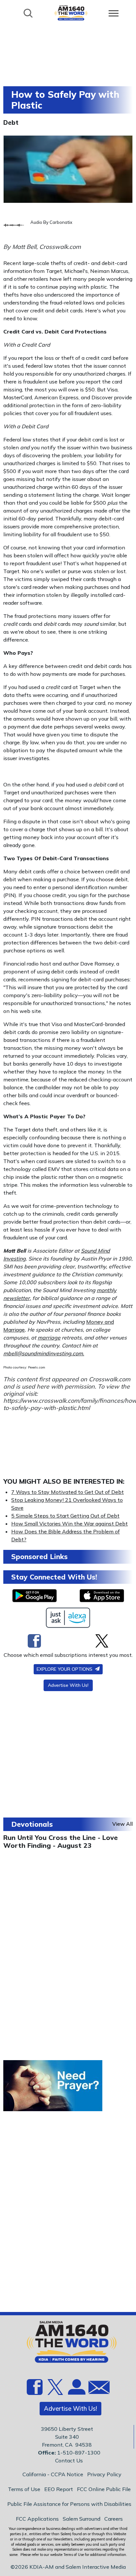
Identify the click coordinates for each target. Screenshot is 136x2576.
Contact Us (69, 2460)
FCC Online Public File (104, 2489)
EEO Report (59, 2489)
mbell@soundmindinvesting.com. (44, 1353)
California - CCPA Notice (53, 2474)
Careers (114, 2519)
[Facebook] (34, 1641)
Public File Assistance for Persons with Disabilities (69, 2504)
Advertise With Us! (68, 1685)
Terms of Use (24, 2489)
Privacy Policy (104, 2474)
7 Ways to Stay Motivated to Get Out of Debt (68, 1492)
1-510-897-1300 (79, 2453)
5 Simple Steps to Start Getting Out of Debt (65, 1516)
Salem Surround (82, 2519)
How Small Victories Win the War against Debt (69, 1524)
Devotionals (32, 1824)
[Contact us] (96, 2389)
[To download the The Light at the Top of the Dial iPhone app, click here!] (102, 1596)
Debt (11, 122)
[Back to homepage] (71, 13)
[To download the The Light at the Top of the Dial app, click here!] (34, 1596)
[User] (76, 2391)
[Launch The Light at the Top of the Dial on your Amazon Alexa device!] (68, 1618)
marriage (49, 1338)
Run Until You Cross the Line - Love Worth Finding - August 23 (61, 1841)
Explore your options (65, 1669)
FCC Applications (37, 2519)
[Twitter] (102, 1641)
